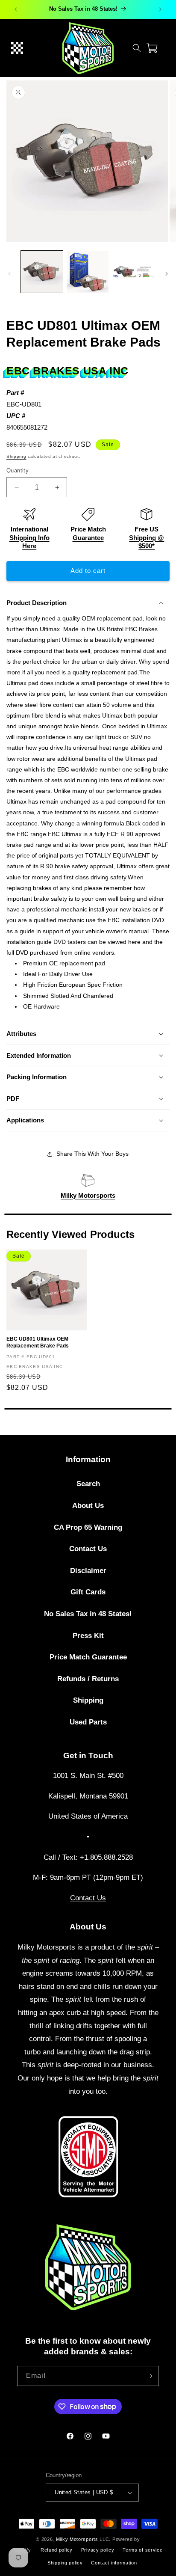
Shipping (16, 456)
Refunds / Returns (88, 1679)
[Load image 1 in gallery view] (42, 272)
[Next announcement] (160, 9)
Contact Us (88, 1549)
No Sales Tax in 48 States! (88, 1614)
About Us (88, 1506)
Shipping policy (65, 2563)
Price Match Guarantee (88, 1657)
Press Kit (88, 1636)
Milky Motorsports (88, 1195)
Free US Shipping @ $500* (147, 537)
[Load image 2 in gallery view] (88, 272)
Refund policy (57, 2550)
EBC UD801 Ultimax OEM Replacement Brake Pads (38, 1342)
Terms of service (142, 2550)
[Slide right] (167, 274)
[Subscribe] (149, 2376)
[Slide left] (9, 274)
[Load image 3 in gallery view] (134, 272)
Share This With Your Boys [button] (92, 1154)
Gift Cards (88, 1592)
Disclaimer (88, 1571)
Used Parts (88, 1722)
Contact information (114, 2563)
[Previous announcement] (16, 9)
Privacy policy (98, 2550)
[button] (17, 48)
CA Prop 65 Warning (88, 1527)
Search (88, 1484)
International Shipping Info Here (29, 537)
